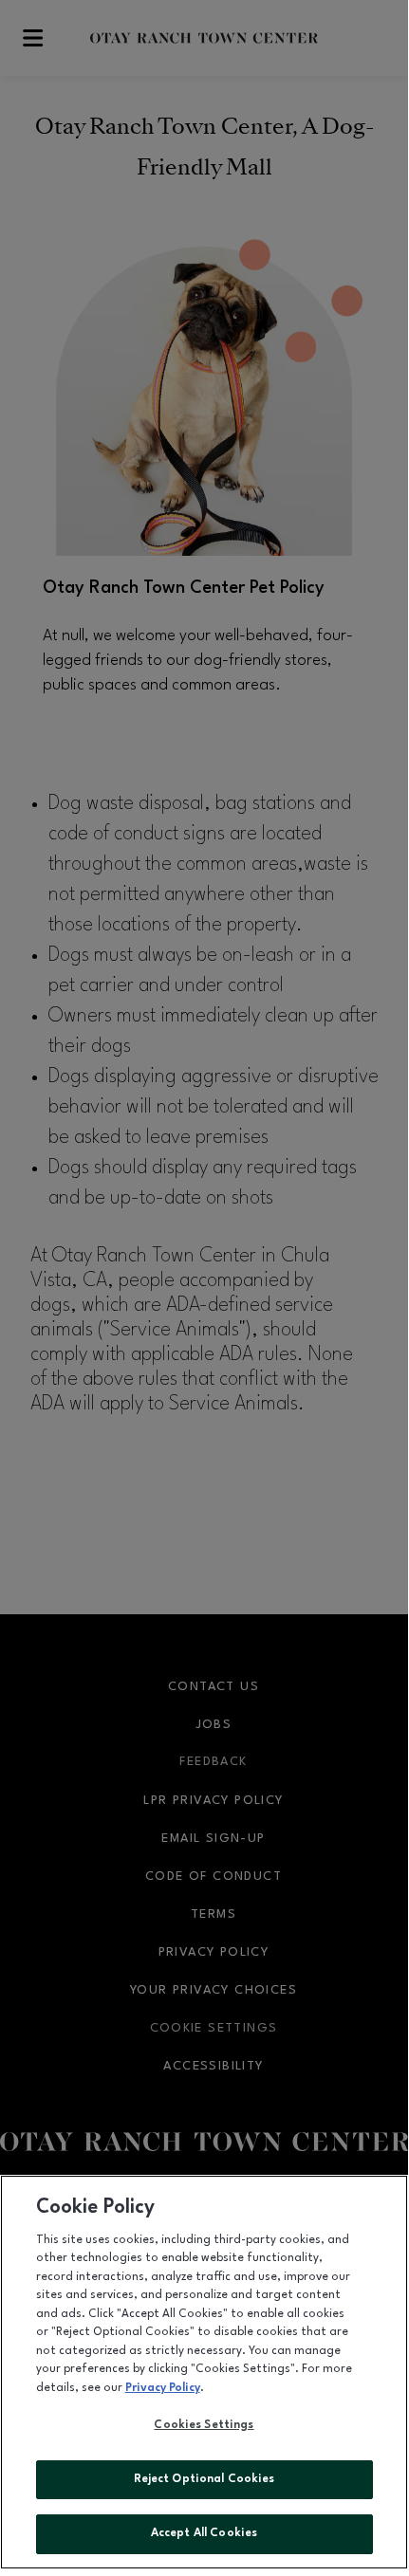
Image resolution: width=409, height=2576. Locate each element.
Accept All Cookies (204, 2533)
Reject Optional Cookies (204, 2479)
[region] (204, 2372)
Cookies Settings (204, 2425)
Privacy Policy (163, 2388)
